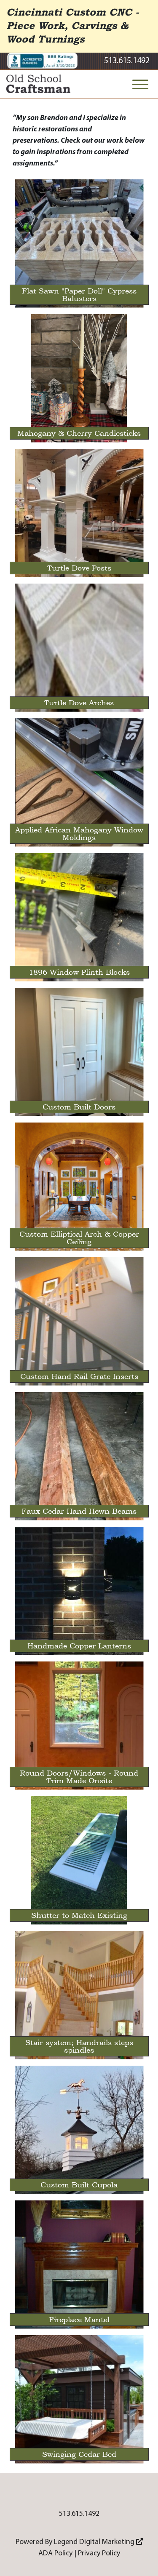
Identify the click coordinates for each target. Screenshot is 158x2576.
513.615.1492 (127, 61)
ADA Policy (55, 2553)
